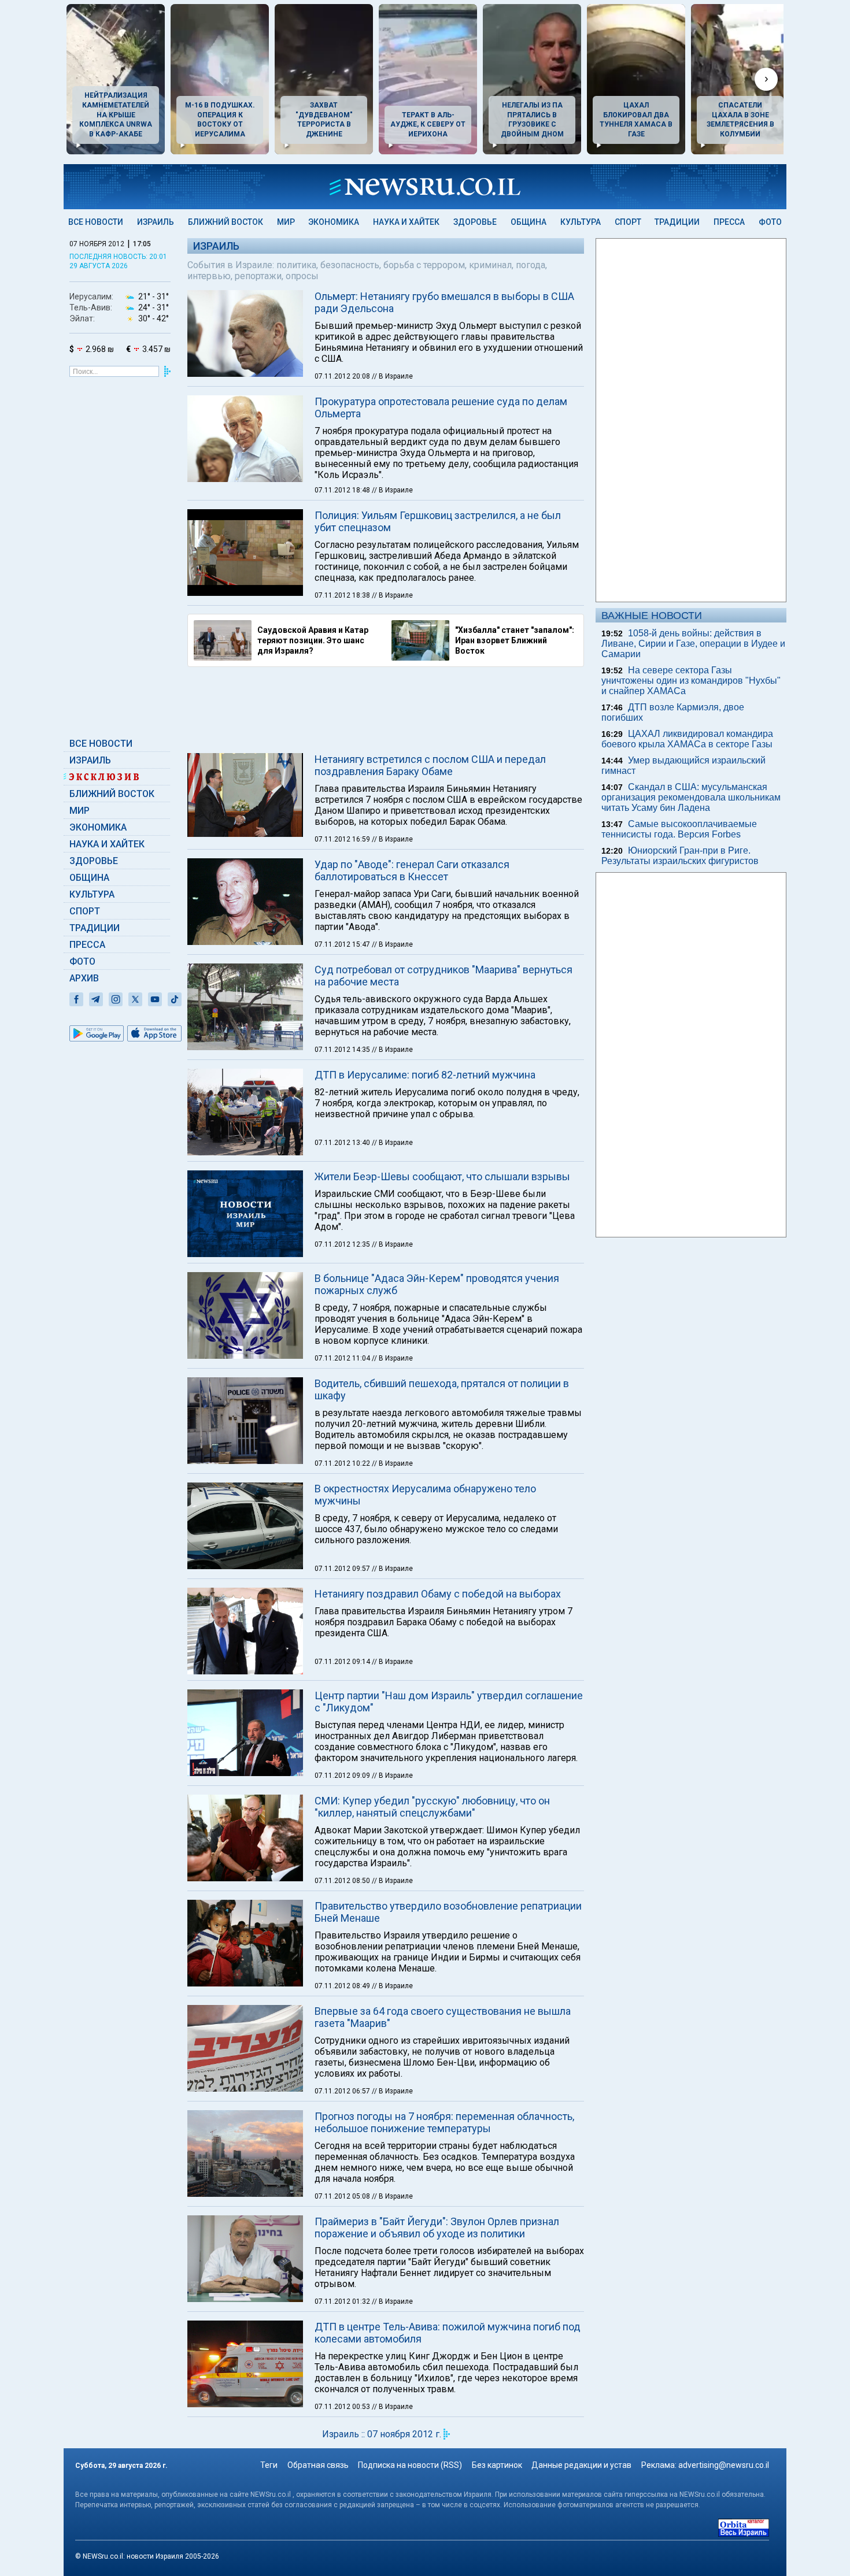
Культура (581, 222)
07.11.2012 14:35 (343, 1050)
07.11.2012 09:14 (343, 1662)
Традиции (677, 222)
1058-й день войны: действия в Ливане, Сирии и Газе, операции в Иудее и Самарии (693, 644)
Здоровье (475, 222)
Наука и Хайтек (406, 222)
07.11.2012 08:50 (343, 1881)
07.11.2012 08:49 (343, 1986)
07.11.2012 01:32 (343, 2301)
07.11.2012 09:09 (343, 1776)
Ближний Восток (226, 222)
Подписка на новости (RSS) (410, 2465)
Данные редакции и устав (581, 2465)
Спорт (628, 222)
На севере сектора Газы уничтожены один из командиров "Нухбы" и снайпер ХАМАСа (691, 681)
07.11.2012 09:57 (343, 1569)
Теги (269, 2465)
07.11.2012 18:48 (343, 490)
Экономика (334, 222)
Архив (84, 978)
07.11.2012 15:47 (343, 944)
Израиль (156, 222)
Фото (770, 222)
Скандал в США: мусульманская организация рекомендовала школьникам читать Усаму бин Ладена (691, 797)
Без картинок (497, 2465)
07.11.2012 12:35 (343, 1244)
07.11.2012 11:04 (343, 1358)
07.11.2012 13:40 (343, 1143)
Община (529, 222)
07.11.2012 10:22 (343, 1463)
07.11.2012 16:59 (343, 839)
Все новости (96, 222)
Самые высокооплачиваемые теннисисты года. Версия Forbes (679, 829)
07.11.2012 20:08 (343, 376)
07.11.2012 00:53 (343, 2407)
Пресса (729, 222)
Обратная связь (318, 2465)
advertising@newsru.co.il (724, 2465)
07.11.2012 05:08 (343, 2196)
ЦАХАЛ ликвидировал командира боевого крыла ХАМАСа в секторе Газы (687, 739)
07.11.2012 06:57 (343, 2091)
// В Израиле (392, 376)
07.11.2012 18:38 (343, 595)
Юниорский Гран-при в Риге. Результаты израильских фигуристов (680, 856)
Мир (286, 222)
